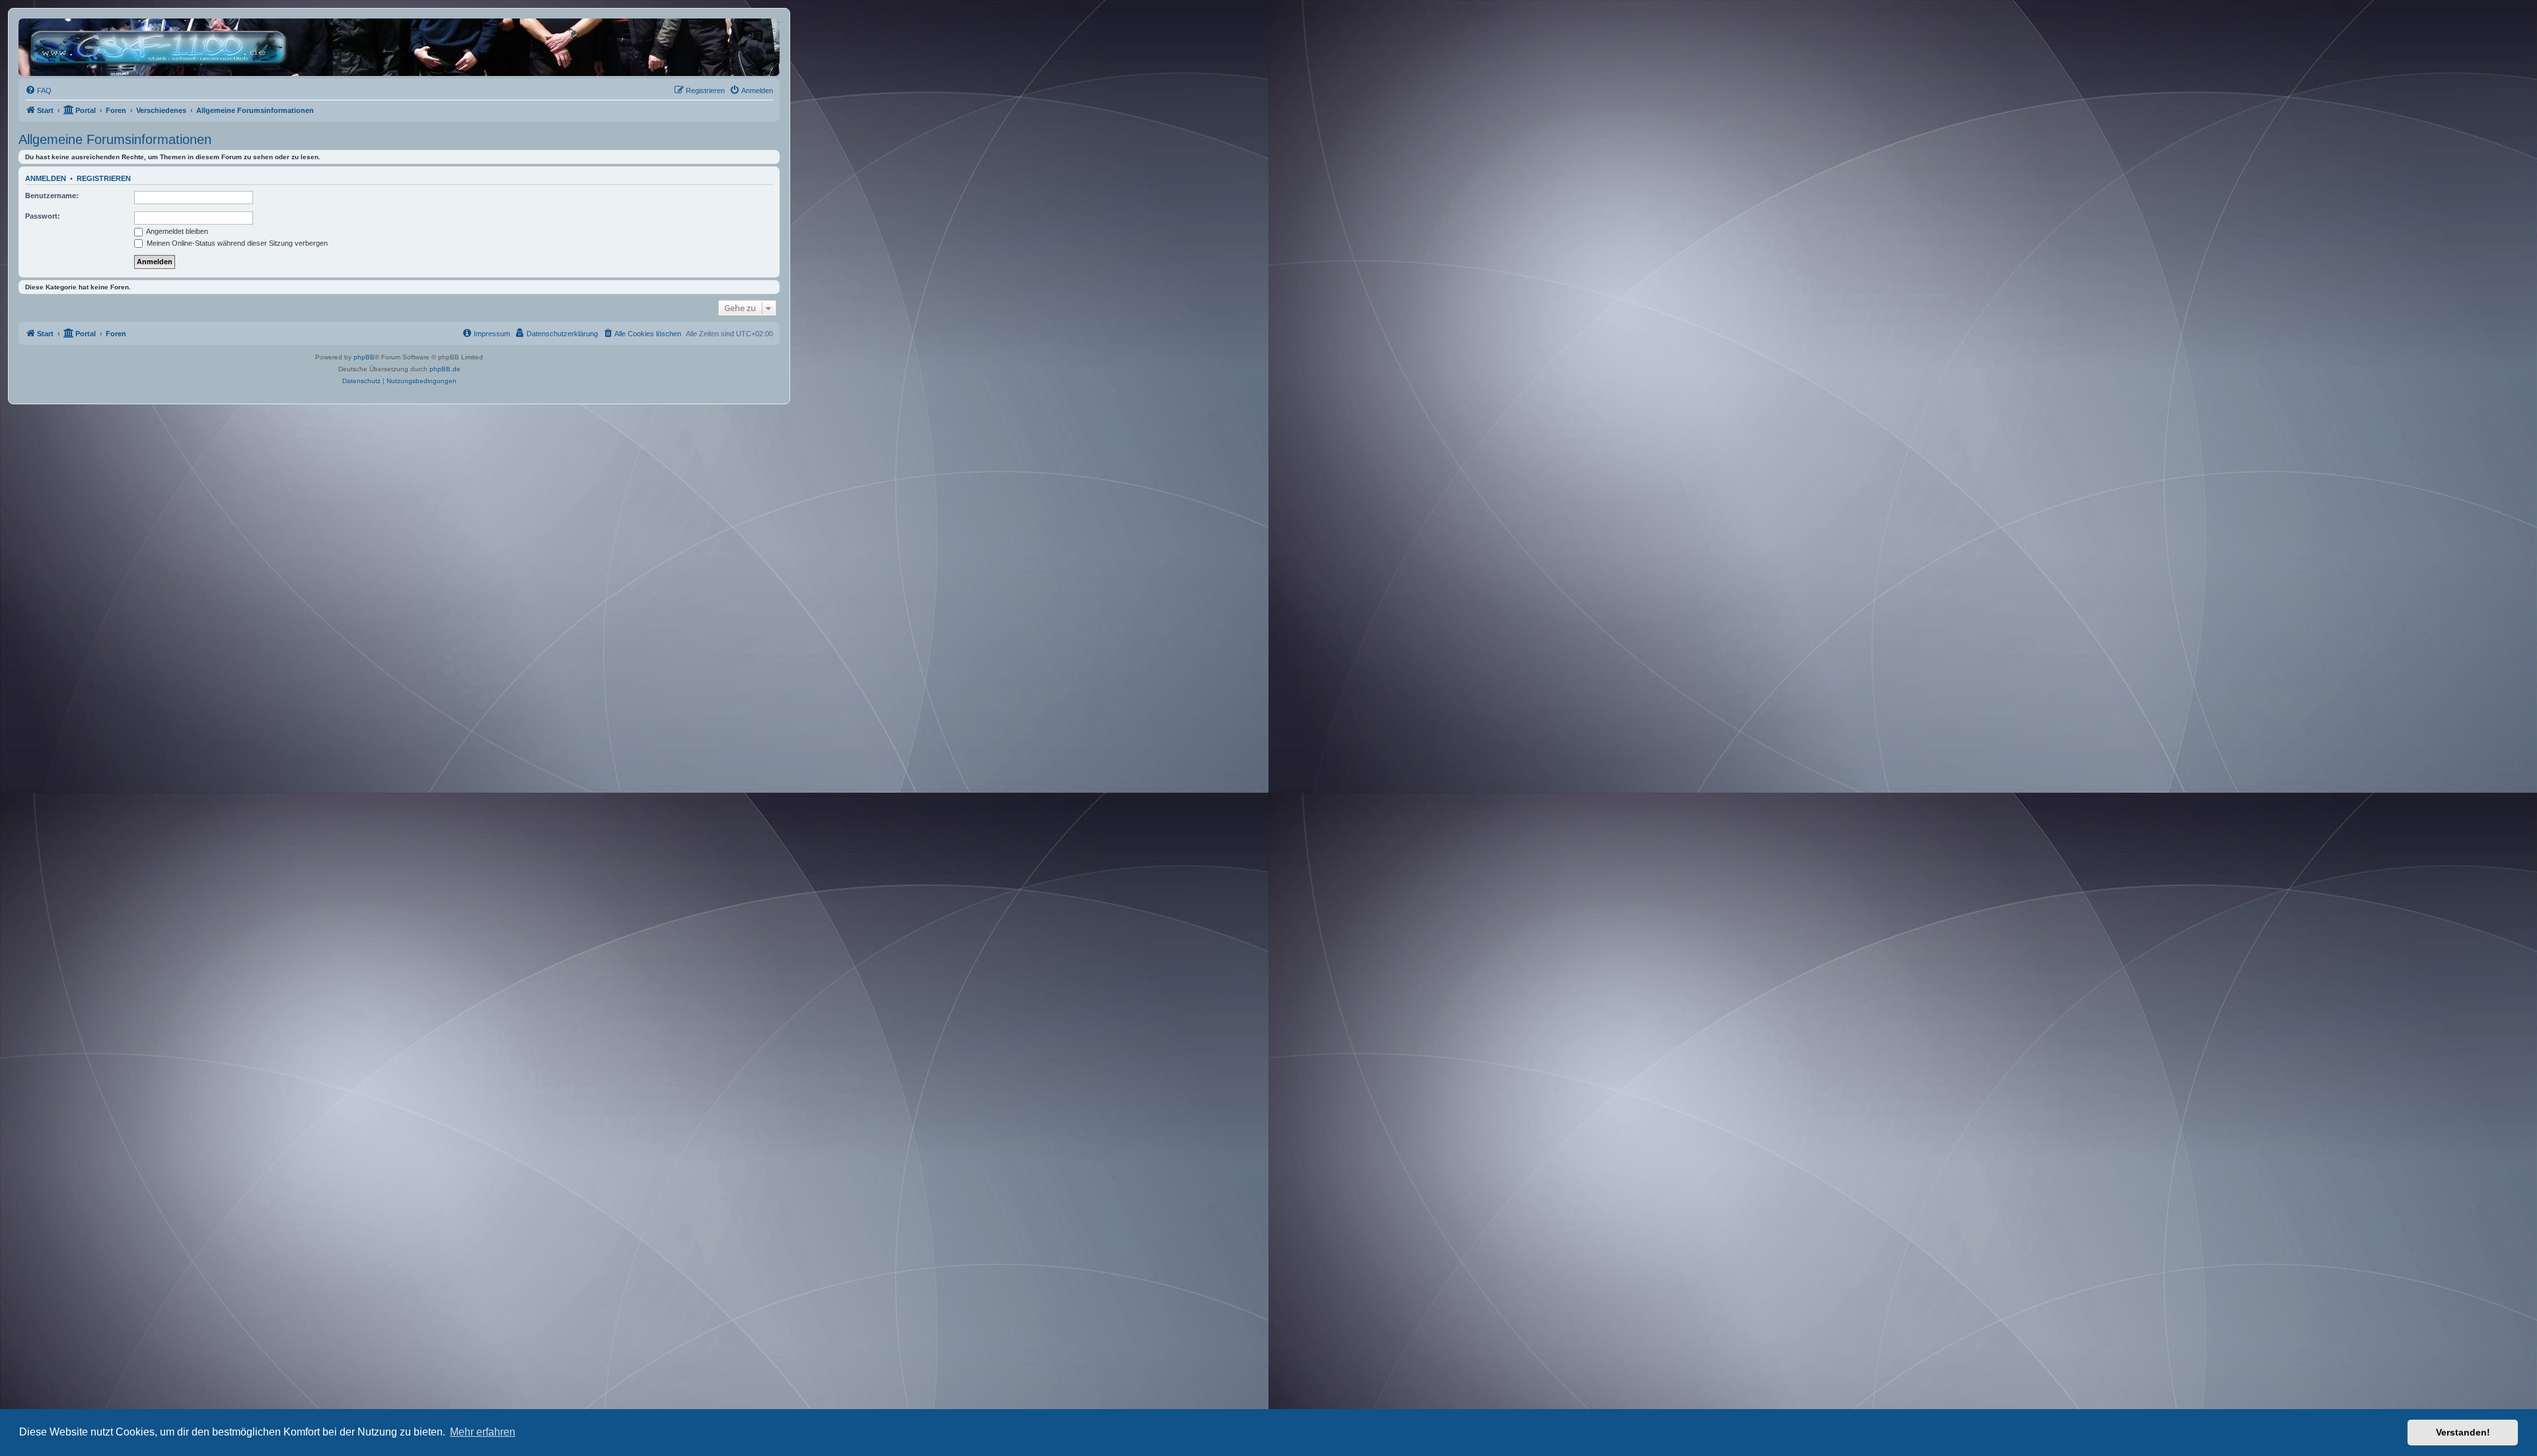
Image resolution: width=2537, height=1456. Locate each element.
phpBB (364, 357)
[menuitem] (38, 91)
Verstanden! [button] (2463, 1432)
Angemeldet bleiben (176, 231)
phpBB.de (445, 369)
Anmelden (46, 178)
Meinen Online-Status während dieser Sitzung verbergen (236, 243)
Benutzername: (52, 196)
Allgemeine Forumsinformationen (115, 139)
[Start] (162, 47)
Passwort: (43, 216)
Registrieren (104, 178)
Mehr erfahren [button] (483, 1432)
